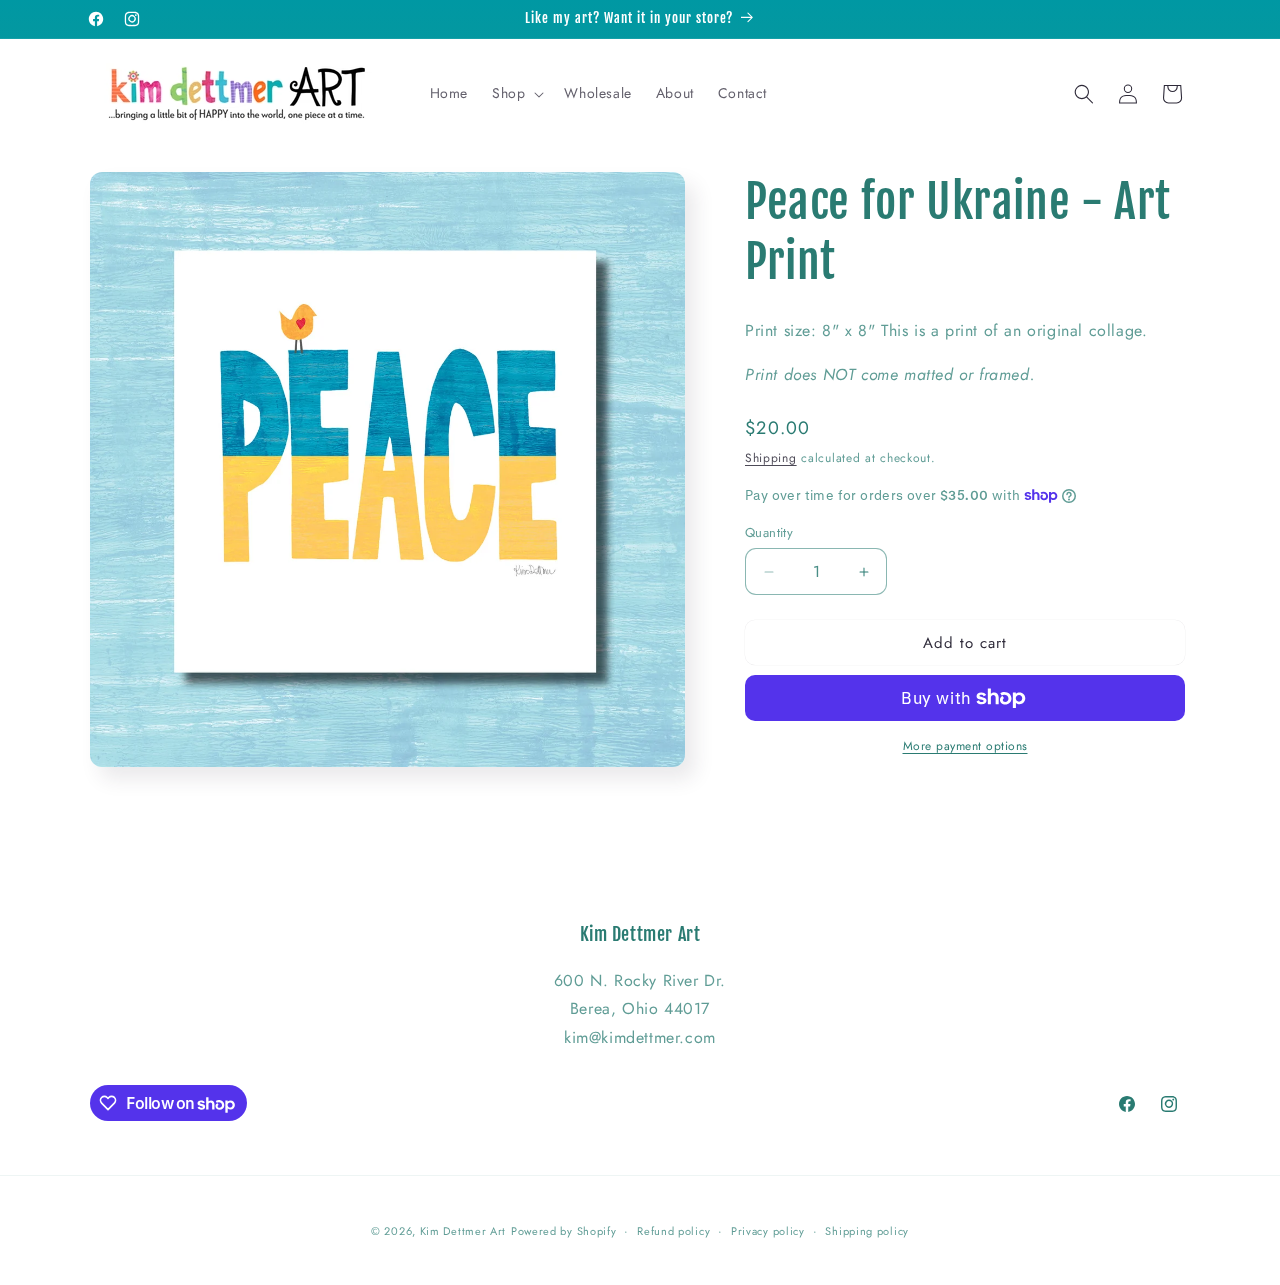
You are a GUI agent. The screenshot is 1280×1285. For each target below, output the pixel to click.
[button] (516, 93)
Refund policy (673, 1231)
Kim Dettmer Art (463, 1231)
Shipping (771, 458)
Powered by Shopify (564, 1231)
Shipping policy (867, 1231)
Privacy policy (768, 1231)
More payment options (965, 746)
